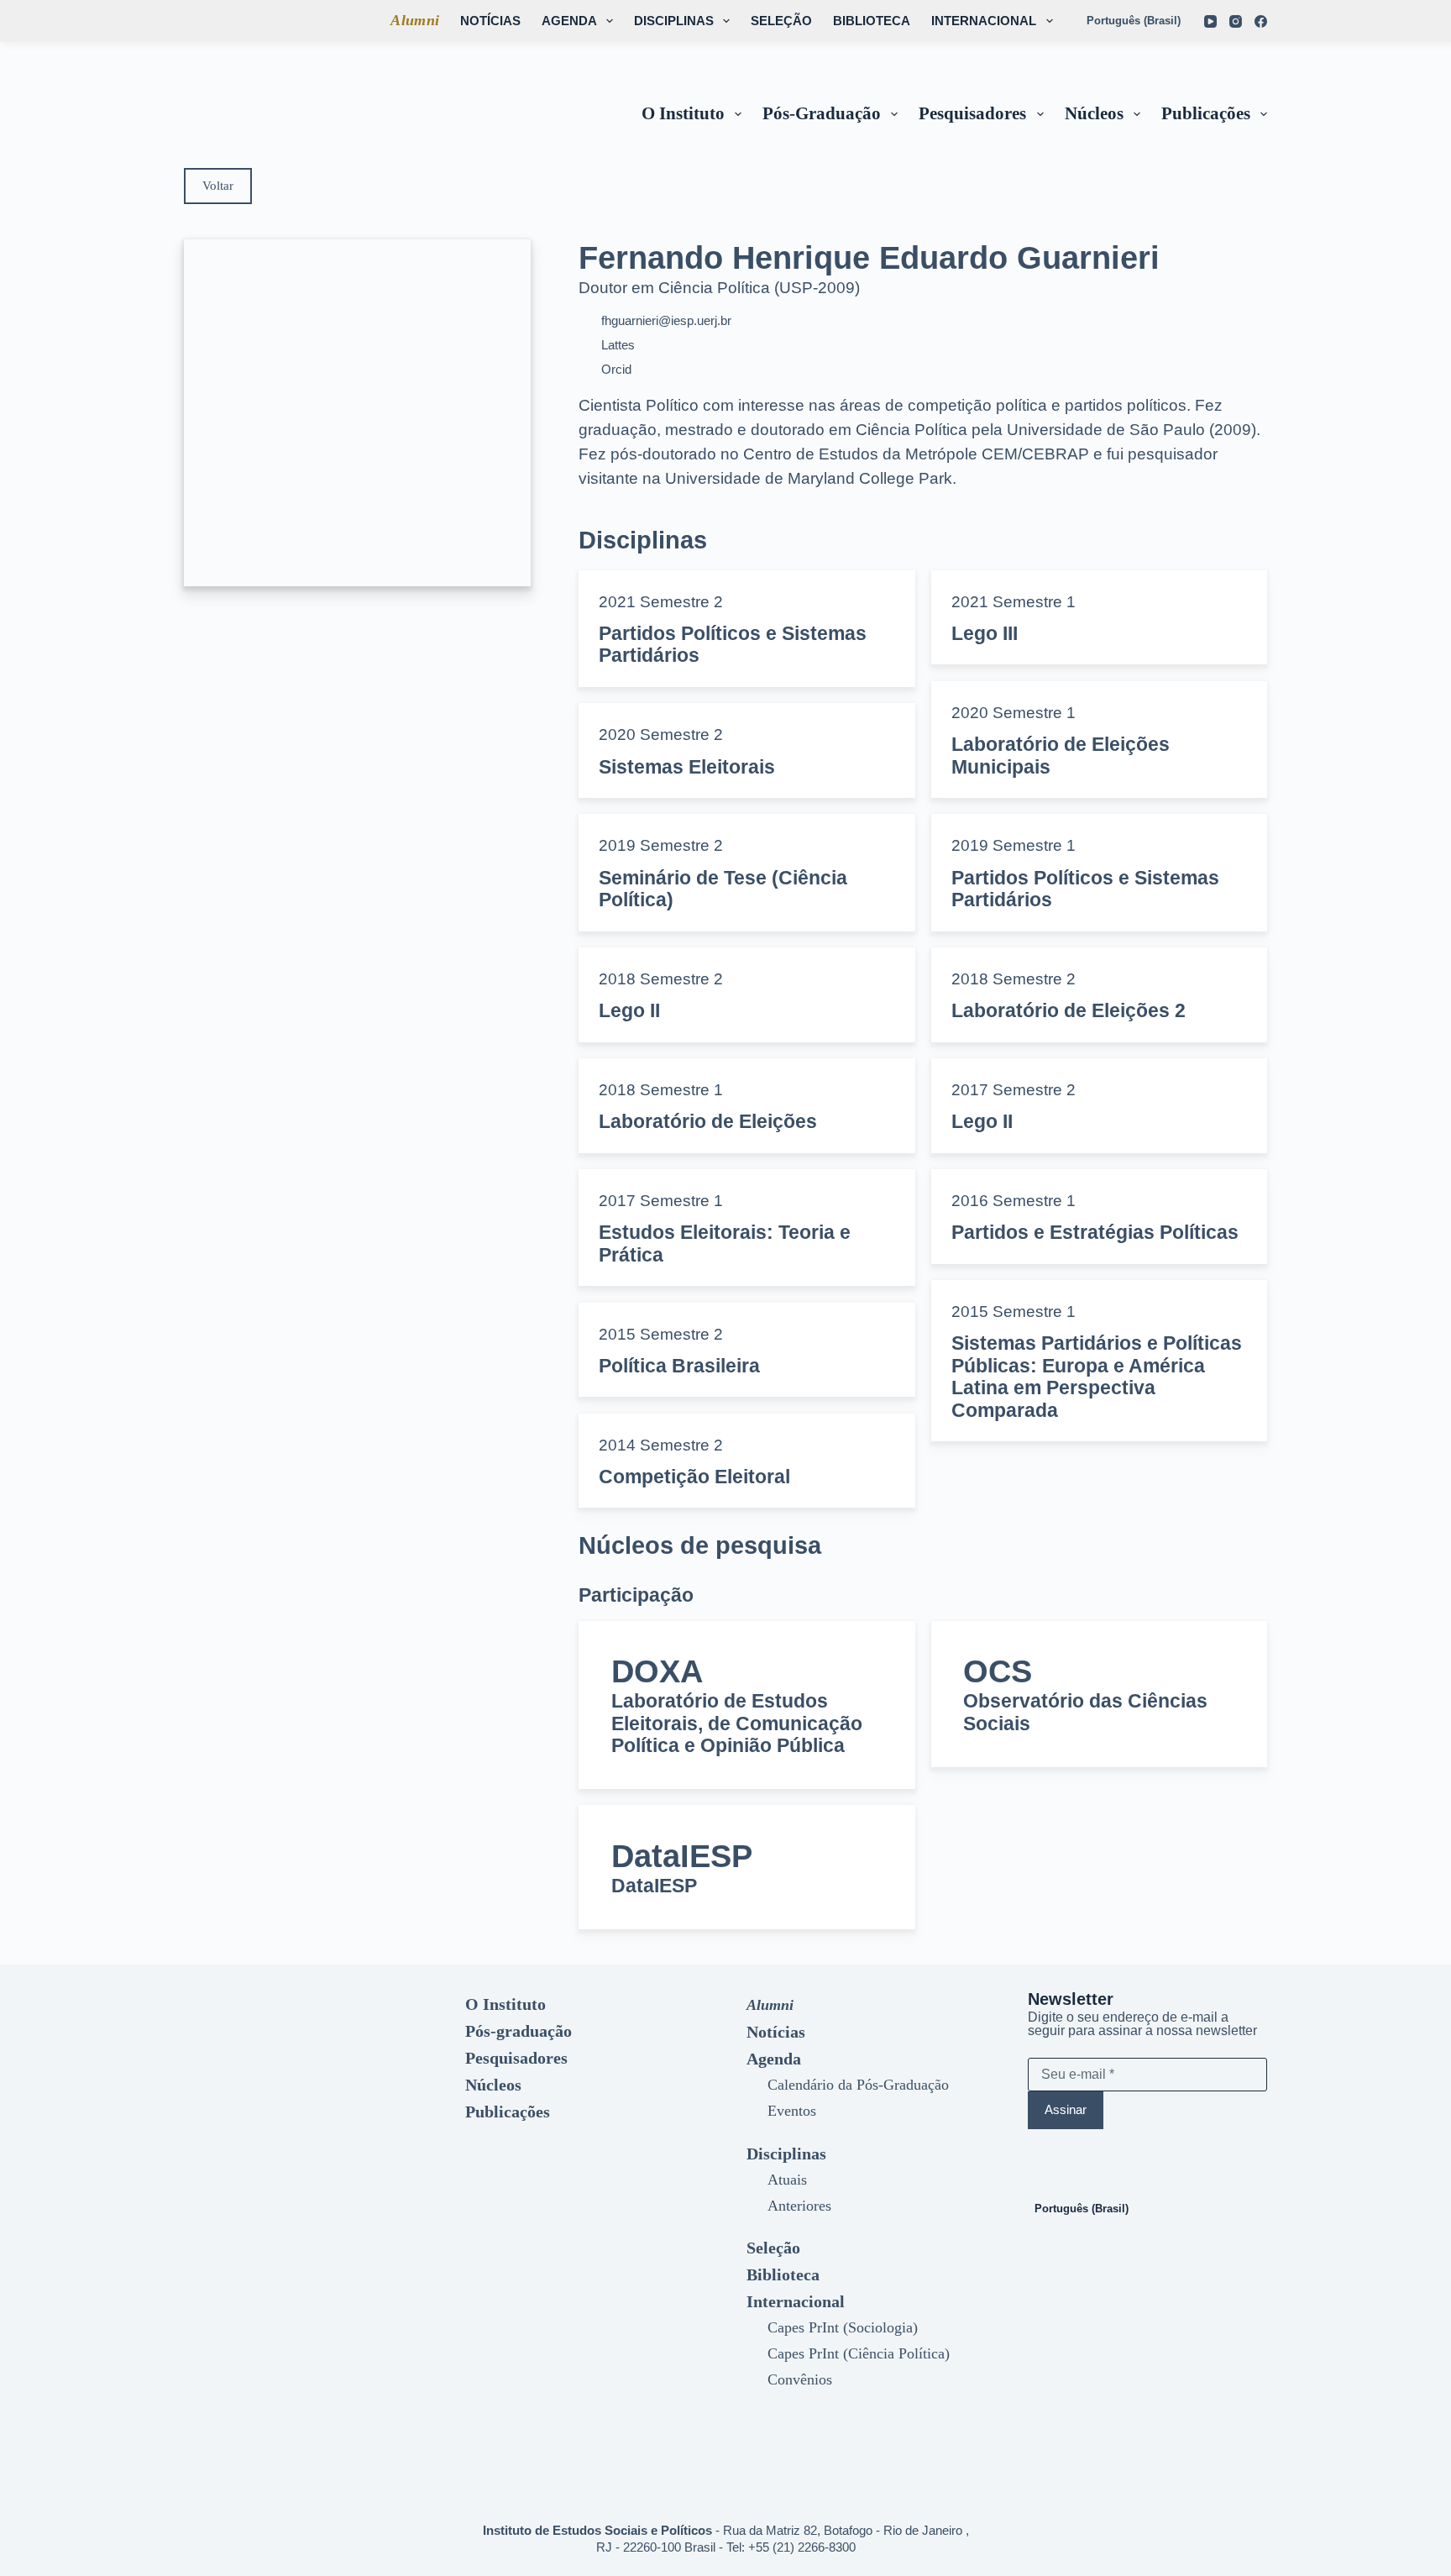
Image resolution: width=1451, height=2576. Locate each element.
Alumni (415, 20)
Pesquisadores (972, 113)
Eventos (792, 2111)
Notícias (490, 21)
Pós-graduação (822, 113)
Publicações (1206, 113)
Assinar (1066, 2109)
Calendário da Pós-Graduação (858, 2085)
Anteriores (799, 2206)
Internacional (984, 21)
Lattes (618, 345)
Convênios (800, 2379)
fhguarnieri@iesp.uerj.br (666, 320)
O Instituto (683, 113)
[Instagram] (1236, 21)
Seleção (781, 21)
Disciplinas (674, 21)
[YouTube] (1210, 21)
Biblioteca (872, 21)
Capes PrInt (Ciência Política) (859, 2353)
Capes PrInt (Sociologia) (843, 2327)
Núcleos (1094, 113)
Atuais (787, 2180)
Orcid (616, 369)
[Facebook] (1261, 21)
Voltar (218, 186)
